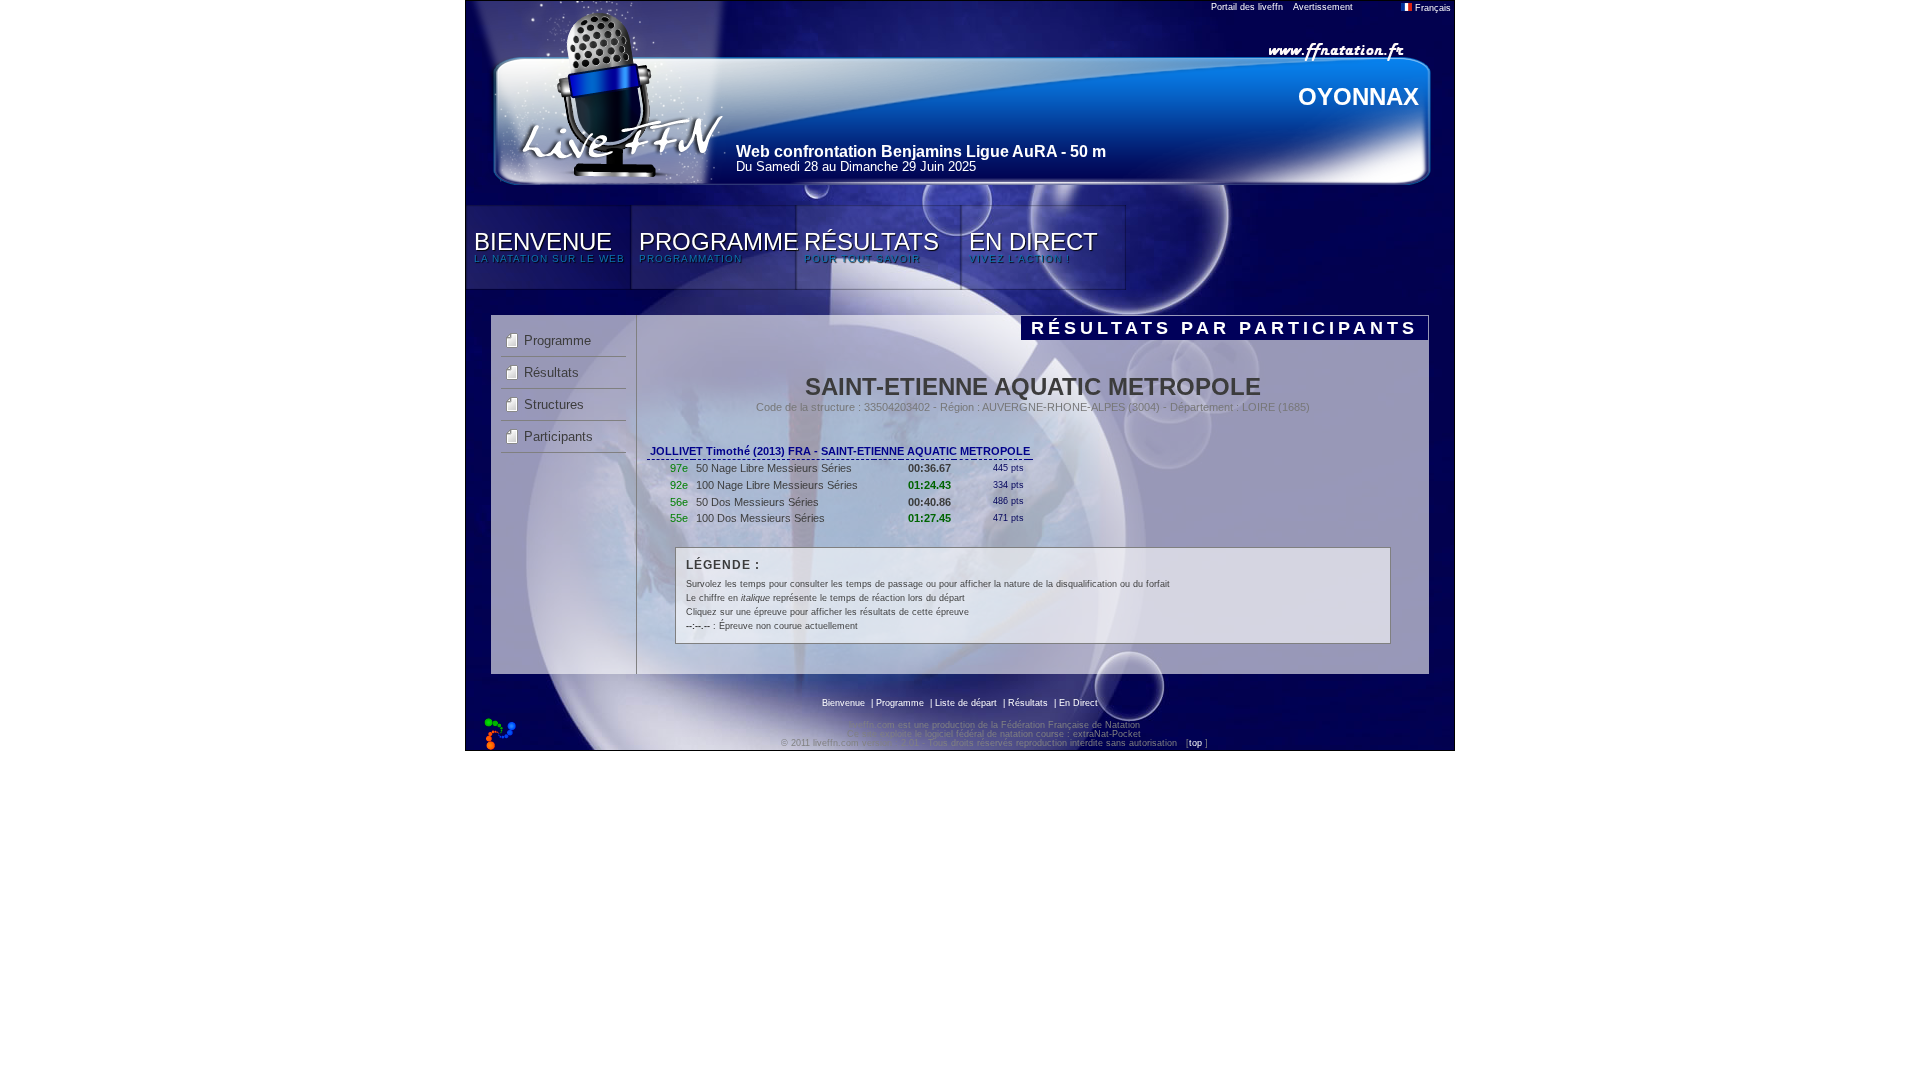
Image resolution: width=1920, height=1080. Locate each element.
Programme (557, 340)
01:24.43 (929, 485)
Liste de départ (966, 703)
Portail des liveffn (1247, 7)
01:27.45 (929, 518)
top (1195, 743)
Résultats (551, 372)
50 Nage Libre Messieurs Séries (774, 468)
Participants (558, 436)
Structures (554, 404)
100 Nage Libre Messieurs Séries (777, 485)
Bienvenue (843, 703)
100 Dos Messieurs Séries (760, 518)
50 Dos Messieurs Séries (757, 502)
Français (1431, 8)
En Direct (1078, 703)
